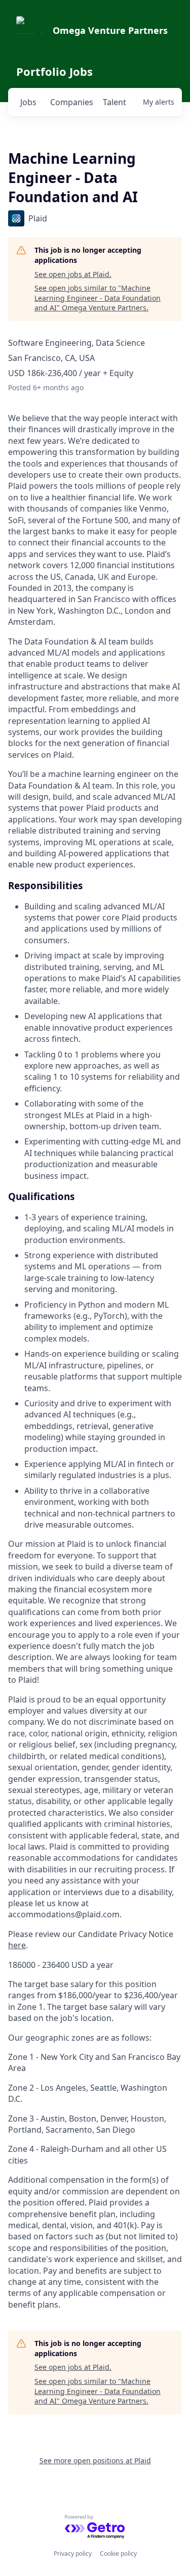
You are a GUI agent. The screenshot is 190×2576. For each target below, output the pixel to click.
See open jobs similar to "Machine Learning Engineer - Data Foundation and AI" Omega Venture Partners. (98, 298)
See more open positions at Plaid (95, 2460)
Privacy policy (73, 2554)
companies (72, 102)
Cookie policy (118, 2554)
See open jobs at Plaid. (73, 274)
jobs (28, 102)
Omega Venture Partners (110, 30)
